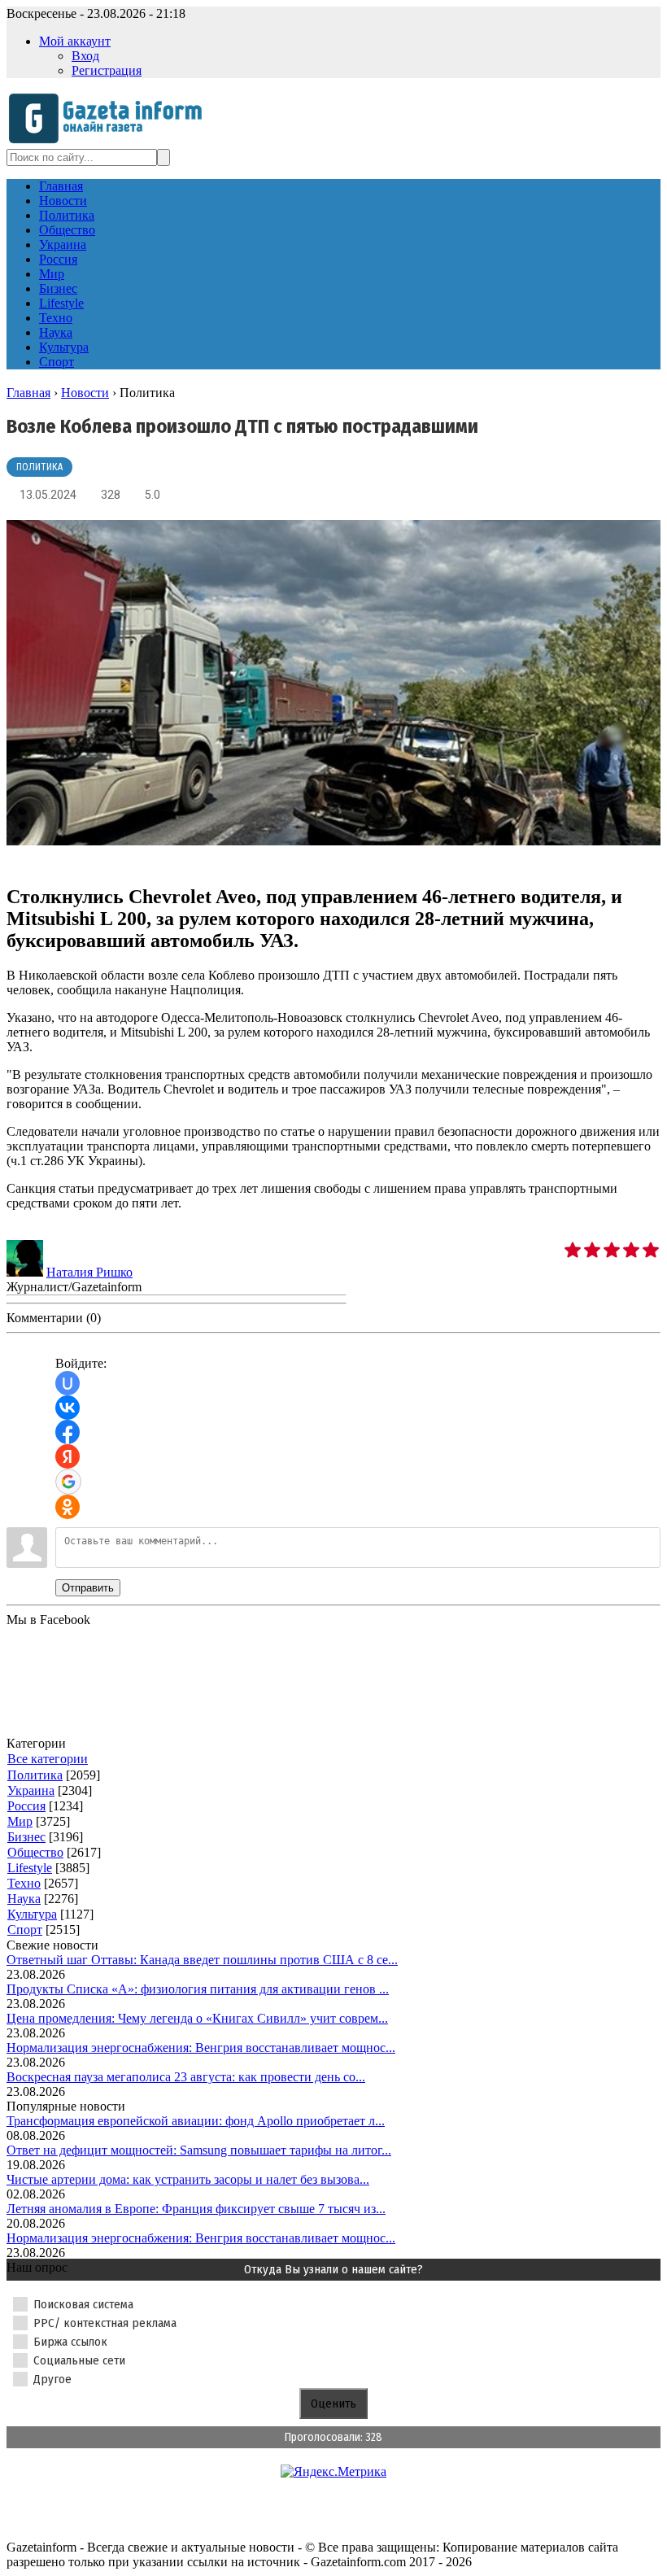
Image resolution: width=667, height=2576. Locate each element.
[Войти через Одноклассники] (68, 1507)
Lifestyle (30, 1868)
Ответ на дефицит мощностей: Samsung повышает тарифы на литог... (199, 2150)
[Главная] (110, 141)
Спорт (25, 1930)
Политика (39, 467)
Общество (35, 1852)
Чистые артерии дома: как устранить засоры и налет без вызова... (188, 2179)
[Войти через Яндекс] (68, 1456)
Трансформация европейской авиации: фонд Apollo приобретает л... (196, 2121)
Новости (85, 393)
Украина (31, 1790)
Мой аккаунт (75, 41)
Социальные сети (79, 2360)
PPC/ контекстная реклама (105, 2323)
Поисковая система (83, 2304)
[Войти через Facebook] (68, 1432)
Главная (28, 393)
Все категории (48, 1759)
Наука (24, 1899)
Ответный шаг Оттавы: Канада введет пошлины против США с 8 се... (202, 1960)
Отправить (88, 1588)
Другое (52, 2379)
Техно (24, 1883)
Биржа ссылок (70, 2342)
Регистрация (107, 70)
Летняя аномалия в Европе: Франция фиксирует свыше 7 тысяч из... (196, 2209)
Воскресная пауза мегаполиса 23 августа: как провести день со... (186, 2077)
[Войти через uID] (68, 1383)
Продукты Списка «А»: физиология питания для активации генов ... (198, 1989)
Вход (85, 56)
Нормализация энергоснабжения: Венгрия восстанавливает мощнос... (201, 2048)
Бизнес (26, 1837)
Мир (20, 1821)
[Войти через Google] (68, 1482)
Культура (32, 1914)
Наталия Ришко (89, 1272)
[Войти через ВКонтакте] (68, 1408)
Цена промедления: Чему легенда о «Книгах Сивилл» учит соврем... (197, 2018)
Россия (26, 1806)
